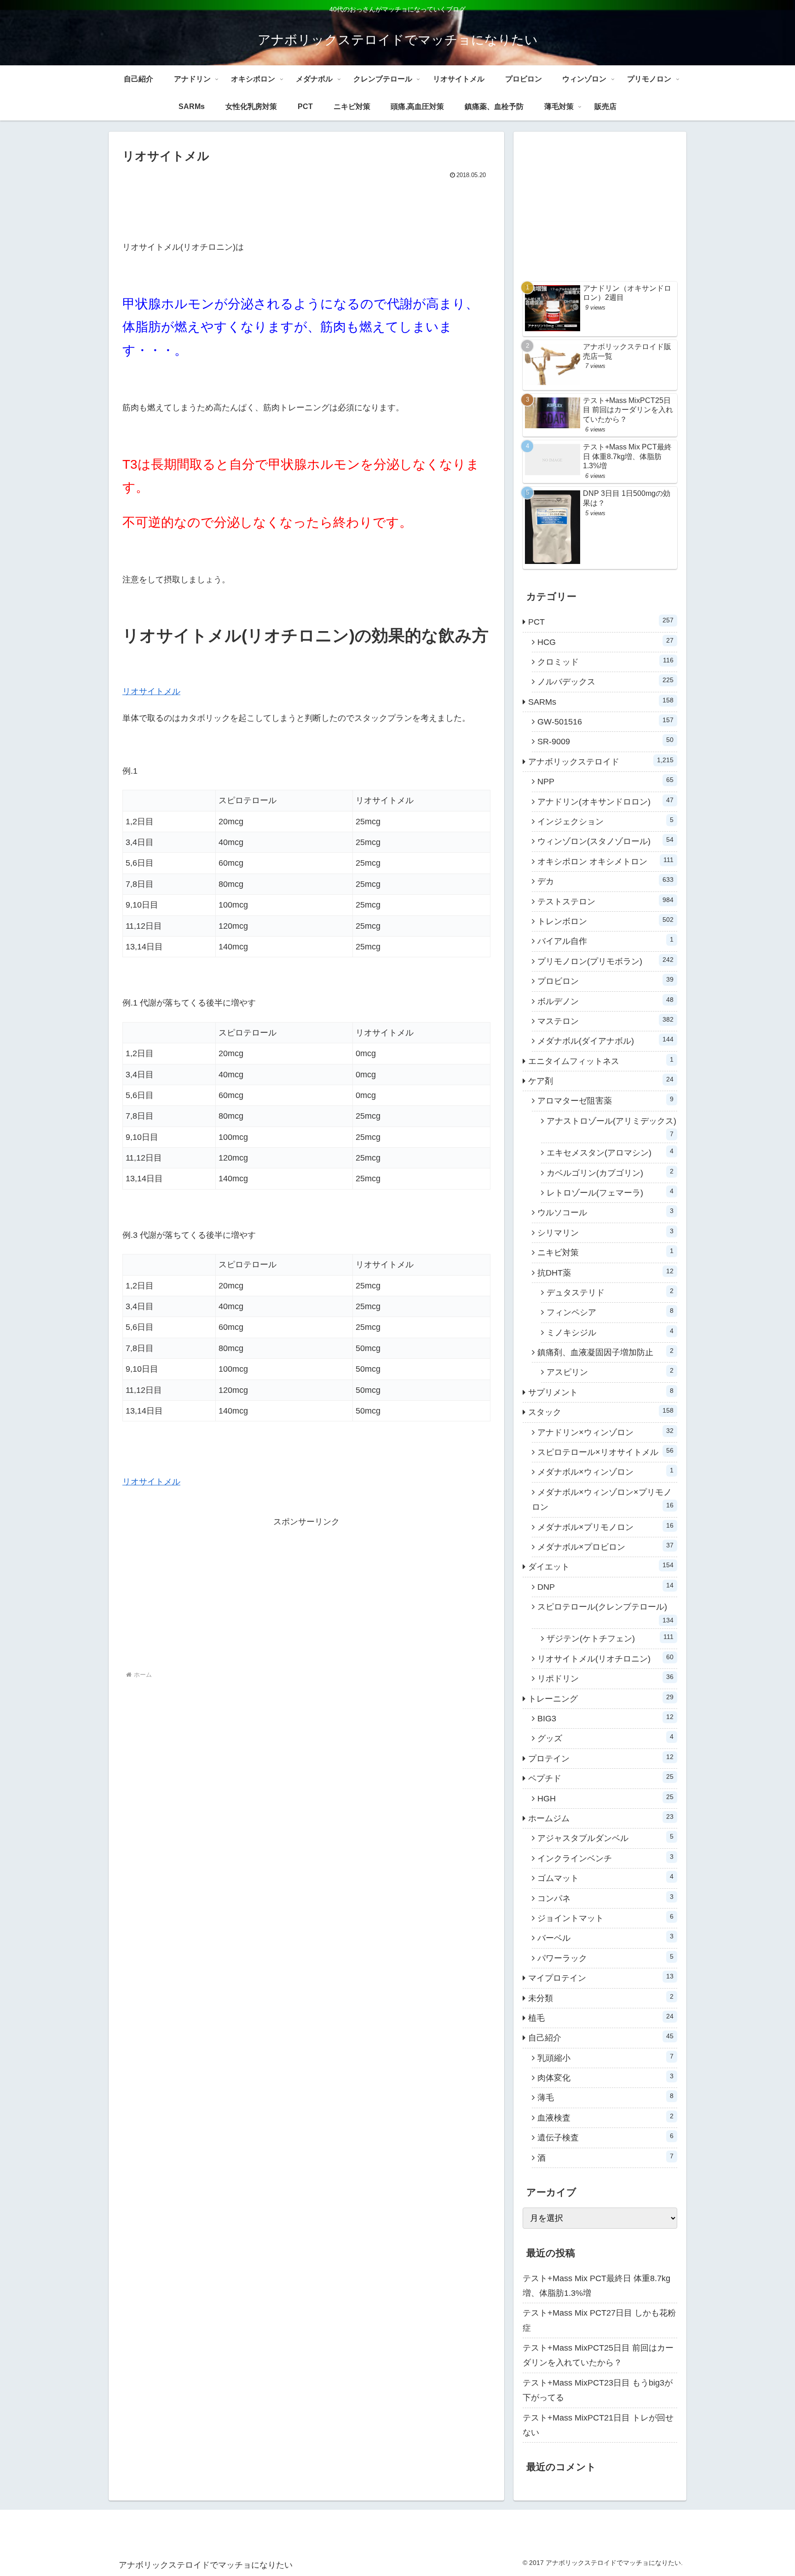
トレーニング (601, 1698)
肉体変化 (605, 2077)
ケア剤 (601, 1081)
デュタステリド (610, 1292)
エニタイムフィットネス (601, 1061)
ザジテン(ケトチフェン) (610, 1638)
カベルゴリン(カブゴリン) (610, 1173)
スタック (601, 1412)
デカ (605, 881)
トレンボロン (605, 921)
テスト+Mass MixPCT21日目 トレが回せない (598, 2425)
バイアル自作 (605, 941)
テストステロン (605, 901)
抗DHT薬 (605, 1272)
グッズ (605, 1738)
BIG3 (605, 1718)
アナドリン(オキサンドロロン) (605, 801)
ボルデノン (605, 1001)
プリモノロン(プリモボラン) (605, 961)
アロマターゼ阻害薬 (605, 1100)
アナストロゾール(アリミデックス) (611, 1127)
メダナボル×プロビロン (605, 1547)
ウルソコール (605, 1212)
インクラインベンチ (605, 1858)
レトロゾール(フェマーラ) (610, 1192)
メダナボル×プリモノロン (605, 1527)
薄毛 (605, 2097)
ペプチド (601, 1778)
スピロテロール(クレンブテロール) (605, 1613)
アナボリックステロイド (601, 761)
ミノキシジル (610, 1332)
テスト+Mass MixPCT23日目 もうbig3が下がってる (598, 2390)
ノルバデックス (605, 681)
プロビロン (605, 981)
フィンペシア (610, 1312)
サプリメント (601, 1392)
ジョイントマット (605, 1918)
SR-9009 (605, 741)
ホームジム (601, 1818)
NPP (605, 781)
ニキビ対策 (605, 1252)
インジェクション (605, 821)
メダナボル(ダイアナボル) (605, 1041)
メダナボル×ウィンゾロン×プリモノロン (603, 1500)
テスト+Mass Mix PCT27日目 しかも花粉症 (599, 2320)
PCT (601, 621)
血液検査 (605, 2117)
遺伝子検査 (605, 2137)
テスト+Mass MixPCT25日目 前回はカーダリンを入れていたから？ (598, 2355)
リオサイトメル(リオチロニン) (605, 1658)
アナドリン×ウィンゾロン (605, 1432)
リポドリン (605, 1678)
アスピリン (610, 1372)
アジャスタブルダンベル (605, 1838)
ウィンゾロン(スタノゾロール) (605, 841)
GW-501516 (605, 721)
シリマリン (605, 1232)
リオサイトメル (151, 691)
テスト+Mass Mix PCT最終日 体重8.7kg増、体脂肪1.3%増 (596, 2286)
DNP (605, 1587)
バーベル (605, 1938)
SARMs (601, 701)
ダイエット (601, 1566)
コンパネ (605, 1898)
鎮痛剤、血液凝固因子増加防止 (605, 1352)
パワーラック (605, 1958)
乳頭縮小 (605, 2058)
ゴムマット (605, 1878)
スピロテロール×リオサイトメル (605, 1452)
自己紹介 (601, 2037)
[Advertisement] (306, 207)
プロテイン (601, 1758)
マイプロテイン (601, 1978)
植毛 (601, 2018)
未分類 (601, 1998)
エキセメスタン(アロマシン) (610, 1152)
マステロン (605, 1021)
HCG (605, 642)
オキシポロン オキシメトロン (605, 861)
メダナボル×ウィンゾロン (605, 1472)
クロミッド (605, 661)
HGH (605, 1798)
